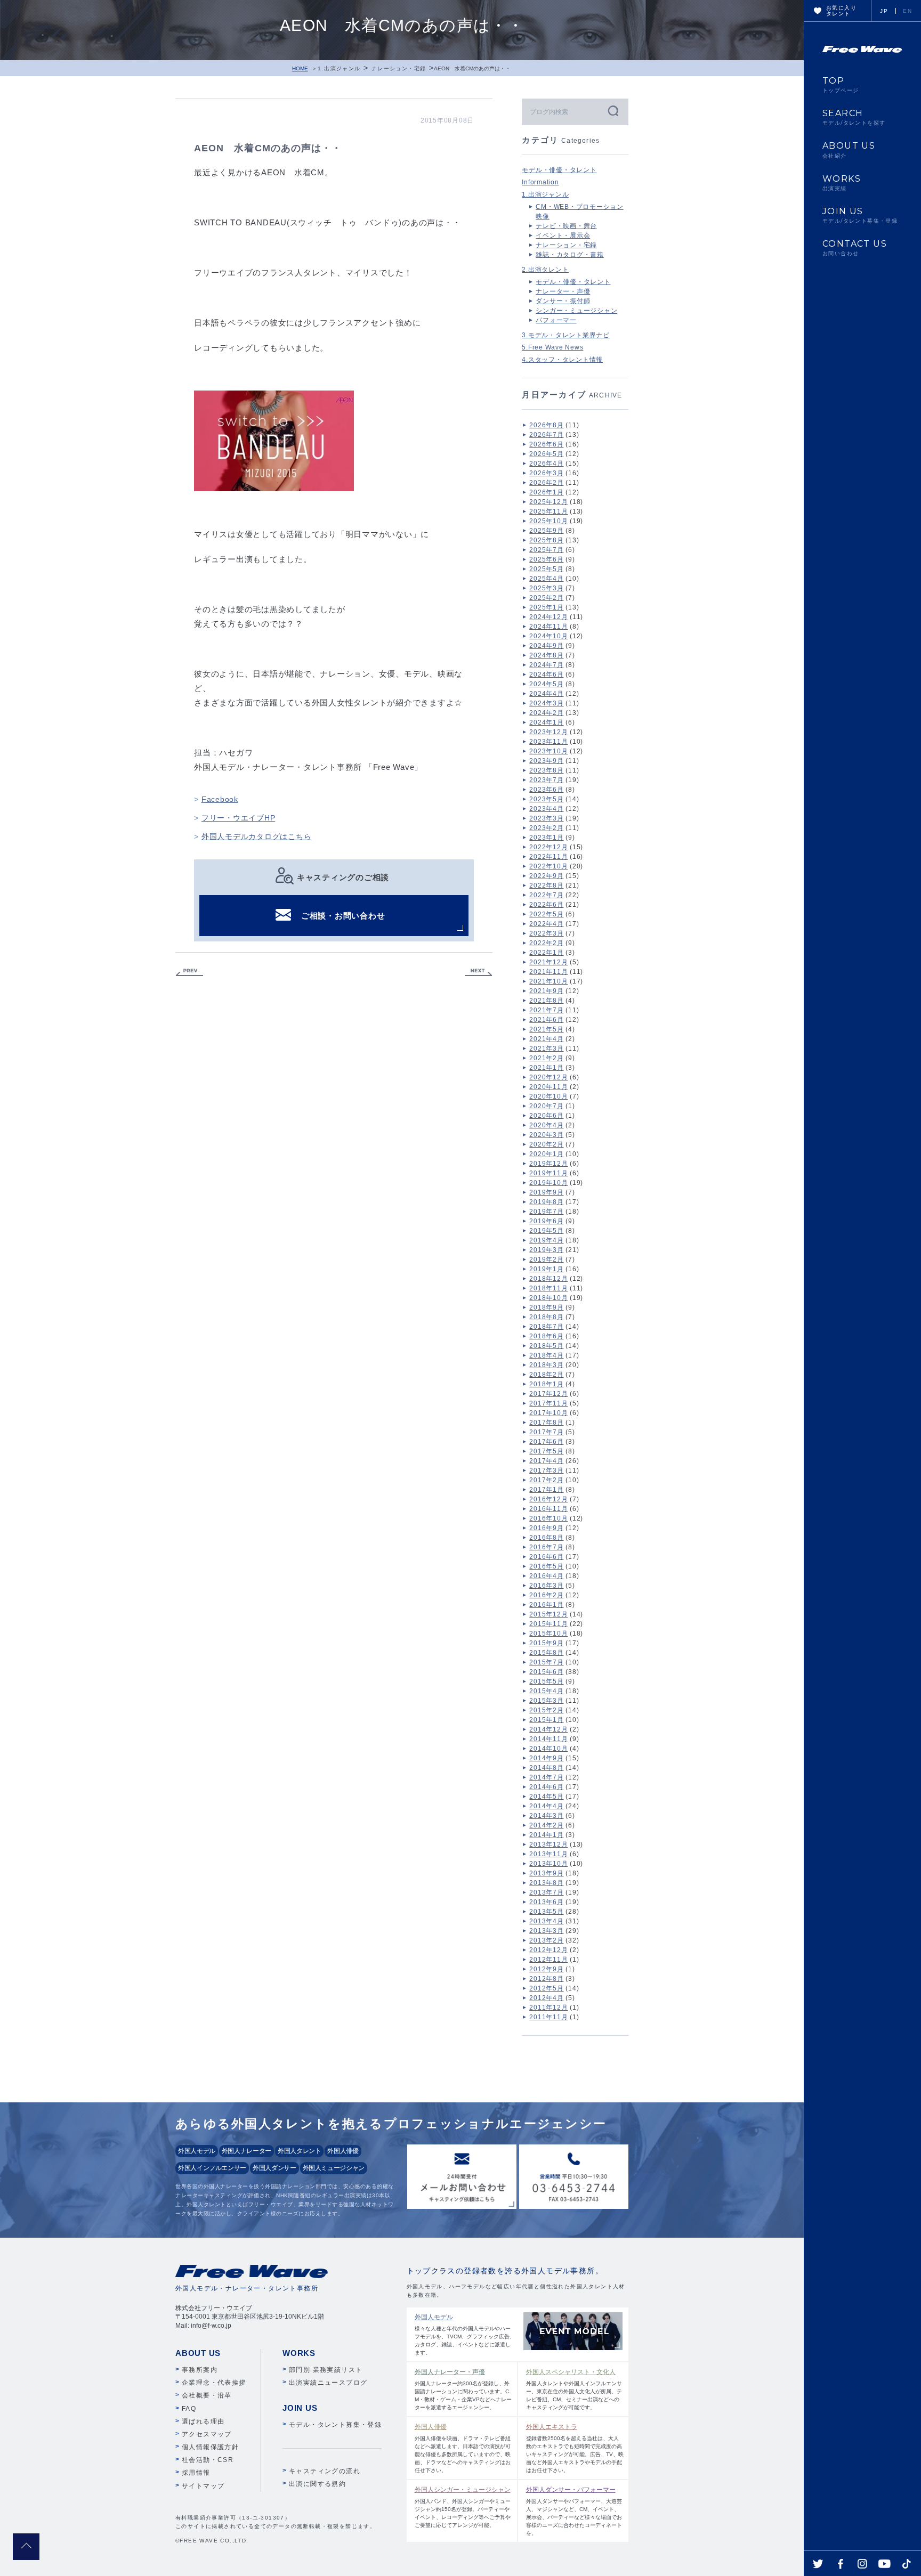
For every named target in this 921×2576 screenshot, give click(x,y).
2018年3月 (546, 1365)
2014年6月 (546, 1787)
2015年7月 (546, 1662)
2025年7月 (546, 550)
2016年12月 (548, 1499)
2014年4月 (546, 1806)
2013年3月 (546, 1931)
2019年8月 (546, 1202)
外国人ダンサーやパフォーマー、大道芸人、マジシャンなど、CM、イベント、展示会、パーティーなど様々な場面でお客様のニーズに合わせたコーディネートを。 (574, 2511)
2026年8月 (546, 425)
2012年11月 (548, 1960)
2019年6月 (546, 1221)
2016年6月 (546, 1557)
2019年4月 (546, 1240)
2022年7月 (546, 895)
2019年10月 (548, 1183)
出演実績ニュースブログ (328, 2383)
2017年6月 (546, 1442)
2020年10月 (548, 1096)
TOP (841, 85)
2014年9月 (546, 1758)
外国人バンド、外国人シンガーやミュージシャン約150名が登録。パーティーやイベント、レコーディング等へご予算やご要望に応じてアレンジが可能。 (463, 2507)
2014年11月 (548, 1739)
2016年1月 (546, 1605)
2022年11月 (548, 857)
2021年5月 (546, 1029)
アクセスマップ (207, 2434)
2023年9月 (546, 761)
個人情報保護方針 (210, 2447)
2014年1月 (546, 1835)
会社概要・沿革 (207, 2395)
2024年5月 (546, 684)
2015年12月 (548, 1614)
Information (540, 182)
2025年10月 (548, 521)
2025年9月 (546, 531)
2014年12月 (548, 1729)
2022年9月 (546, 876)
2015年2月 (546, 1710)
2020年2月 (546, 1144)
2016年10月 (548, 1518)
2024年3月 (546, 703)
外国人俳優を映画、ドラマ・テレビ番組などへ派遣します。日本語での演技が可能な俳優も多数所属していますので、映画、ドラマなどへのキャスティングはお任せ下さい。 (463, 2448)
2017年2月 (546, 1480)
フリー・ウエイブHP (239, 818)
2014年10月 (548, 1749)
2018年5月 (546, 1346)
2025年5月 (546, 569)
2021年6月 (546, 1020)
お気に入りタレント (841, 11)
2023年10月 (548, 751)
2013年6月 (546, 1902)
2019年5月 (546, 1231)
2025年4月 (546, 579)
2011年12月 (548, 2008)
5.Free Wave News (552, 347)
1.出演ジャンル (339, 68)
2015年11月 (548, 1624)
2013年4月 (546, 1921)
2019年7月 (546, 1212)
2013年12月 (548, 1844)
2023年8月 (546, 770)
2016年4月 (546, 1576)
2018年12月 (548, 1279)
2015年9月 (546, 1643)
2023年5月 (546, 799)
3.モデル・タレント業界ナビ (566, 335)
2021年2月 (546, 1058)
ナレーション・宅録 (399, 68)
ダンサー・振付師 (563, 301)
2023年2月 (546, 828)
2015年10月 (548, 1634)
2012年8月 (546, 1979)
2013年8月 (546, 1883)
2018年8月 (546, 1317)
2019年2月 (546, 1259)
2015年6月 (546, 1672)
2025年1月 (546, 607)
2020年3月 (546, 1135)
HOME (300, 68)
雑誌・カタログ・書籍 (570, 255)
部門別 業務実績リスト (326, 2370)
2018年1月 (546, 1384)
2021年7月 (546, 1010)
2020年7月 (546, 1106)
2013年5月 (546, 1912)
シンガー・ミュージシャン (576, 311)
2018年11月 (548, 1288)
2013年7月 (546, 1892)
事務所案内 (200, 2370)
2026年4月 (546, 464)
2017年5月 (546, 1451)
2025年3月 (546, 588)
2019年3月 (546, 1250)
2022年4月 (546, 924)
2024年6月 (546, 675)
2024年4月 (546, 694)
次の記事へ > (479, 973)
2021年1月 (546, 1068)
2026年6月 (546, 444)
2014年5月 (546, 1797)
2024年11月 (548, 627)
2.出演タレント (545, 270)
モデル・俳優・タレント (559, 170)
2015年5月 (546, 1681)
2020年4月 (546, 1125)
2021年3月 (546, 1049)
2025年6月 (546, 559)
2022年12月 (548, 847)
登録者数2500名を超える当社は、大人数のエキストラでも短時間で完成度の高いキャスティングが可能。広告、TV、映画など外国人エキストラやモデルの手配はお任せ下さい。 (575, 2448)
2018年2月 (546, 1375)
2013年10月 (548, 1864)
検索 (612, 111)
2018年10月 (548, 1298)
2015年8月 (546, 1653)
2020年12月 (548, 1077)
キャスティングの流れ (325, 2471)
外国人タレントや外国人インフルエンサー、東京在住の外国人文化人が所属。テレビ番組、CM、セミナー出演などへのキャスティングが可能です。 (574, 2389)
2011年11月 (548, 2017)
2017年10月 (548, 1413)
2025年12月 (548, 502)
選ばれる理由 (203, 2421)
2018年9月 (546, 1307)
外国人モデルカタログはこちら (257, 836)
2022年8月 (546, 885)
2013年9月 (546, 1873)
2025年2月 (546, 598)
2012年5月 (546, 1988)
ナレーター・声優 (563, 291)
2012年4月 (546, 1998)
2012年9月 (546, 1969)
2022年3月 (546, 933)
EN (907, 11)
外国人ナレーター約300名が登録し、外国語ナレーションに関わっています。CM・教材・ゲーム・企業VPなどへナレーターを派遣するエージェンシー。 (463, 2389)
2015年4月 (546, 1691)
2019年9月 (546, 1192)
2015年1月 (546, 1720)
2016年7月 (546, 1547)
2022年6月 (546, 905)
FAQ (189, 2409)
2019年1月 (546, 1269)
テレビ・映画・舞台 (566, 226)
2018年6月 (546, 1336)
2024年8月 (546, 655)
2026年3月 (546, 473)
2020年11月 (548, 1087)
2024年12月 (548, 617)
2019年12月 (548, 1164)
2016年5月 (546, 1566)
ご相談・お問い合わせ (343, 916)
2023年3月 (546, 818)
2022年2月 (546, 943)
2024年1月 (546, 722)
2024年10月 (548, 636)
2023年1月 (546, 838)
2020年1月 (546, 1154)
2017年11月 (548, 1403)
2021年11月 (548, 972)
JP (884, 11)
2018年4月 (546, 1355)
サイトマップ (203, 2486)
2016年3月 (546, 1586)
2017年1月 (546, 1490)
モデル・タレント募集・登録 (335, 2425)
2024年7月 (546, 665)
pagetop (26, 2547)
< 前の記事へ (189, 973)
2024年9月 (546, 646)
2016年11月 (548, 1509)
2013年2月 (546, 1940)
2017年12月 (548, 1394)
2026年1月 (546, 492)
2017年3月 (546, 1470)
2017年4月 (546, 1461)
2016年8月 (546, 1538)
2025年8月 (546, 540)
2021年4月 (546, 1039)
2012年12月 (548, 1950)
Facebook (220, 799)
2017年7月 (546, 1432)
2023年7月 (546, 780)
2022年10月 (548, 866)
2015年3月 (546, 1701)
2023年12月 (548, 732)
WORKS (842, 183)
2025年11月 (548, 511)
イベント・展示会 (563, 235)
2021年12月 (548, 962)
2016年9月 (546, 1528)
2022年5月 (546, 914)
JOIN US (860, 215)
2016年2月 (546, 1595)
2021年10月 (548, 981)
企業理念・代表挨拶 (214, 2383)
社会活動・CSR (208, 2460)
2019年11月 (548, 1173)
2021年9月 (546, 991)
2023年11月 (548, 742)
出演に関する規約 (317, 2484)
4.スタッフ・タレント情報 (562, 360)
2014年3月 (546, 1816)
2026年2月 (546, 483)
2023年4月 (546, 809)
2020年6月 (546, 1116)
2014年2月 (546, 1825)
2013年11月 (548, 1854)
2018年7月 (546, 1327)
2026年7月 (546, 435)
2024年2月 (546, 713)
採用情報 (196, 2473)
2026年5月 (546, 454)
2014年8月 (546, 1768)
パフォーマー (556, 320)
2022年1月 (546, 953)
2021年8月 (546, 1001)
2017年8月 (546, 1423)
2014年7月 (546, 1777)
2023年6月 (546, 790)
